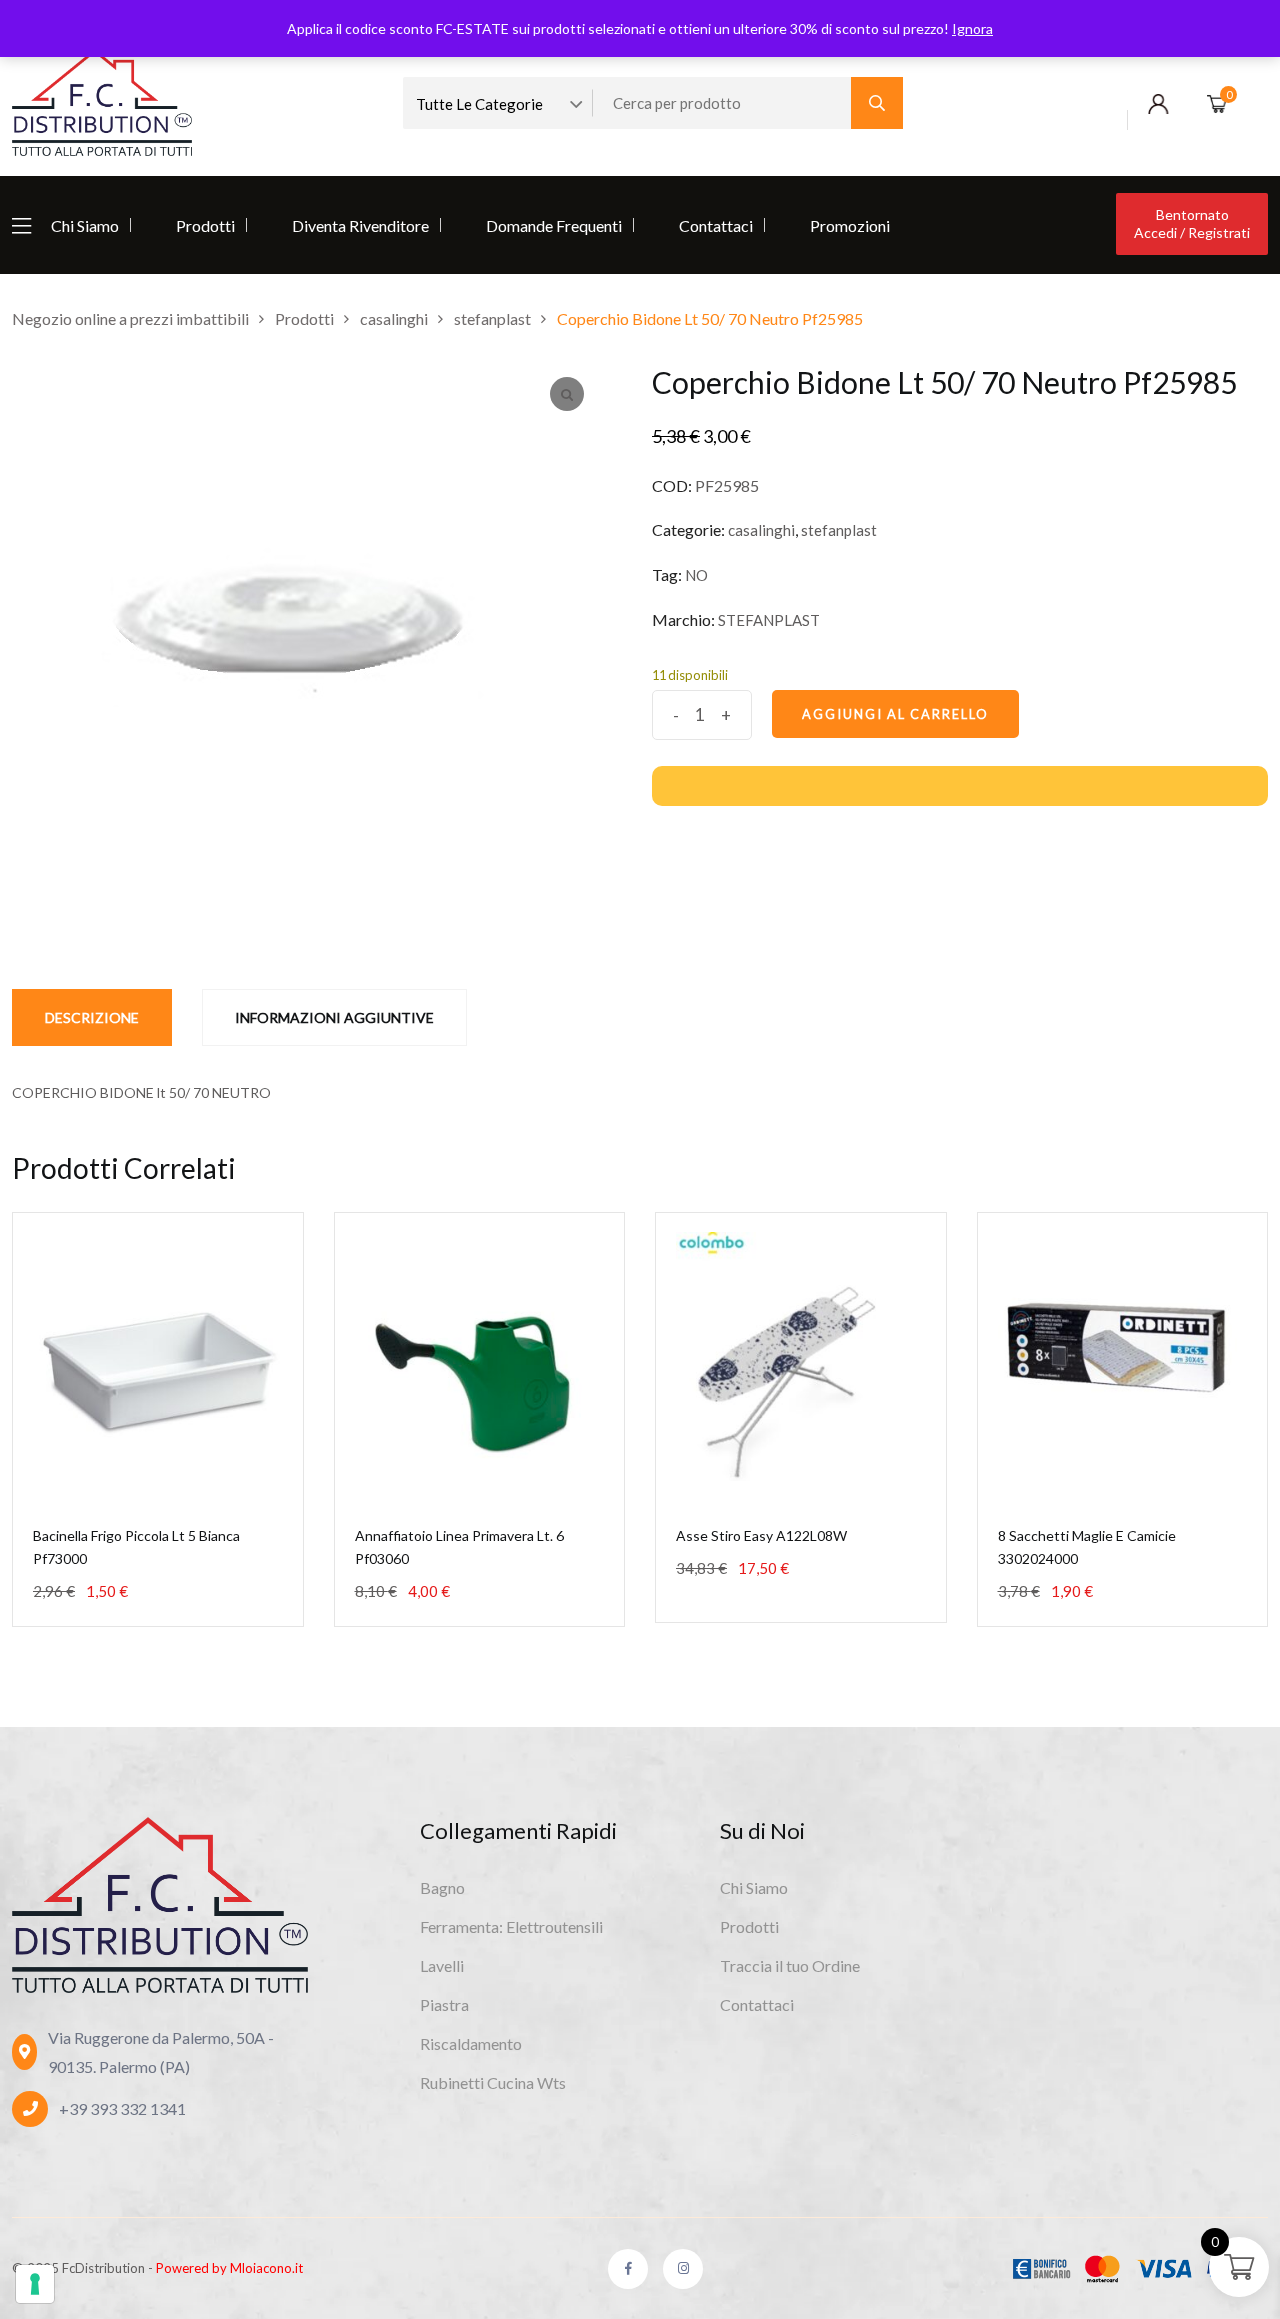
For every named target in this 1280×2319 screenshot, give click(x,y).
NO (696, 575)
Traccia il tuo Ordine (790, 1965)
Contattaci (716, 225)
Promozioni (850, 225)
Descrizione (92, 1017)
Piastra (444, 2004)
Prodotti (205, 225)
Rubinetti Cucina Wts (493, 2082)
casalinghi (761, 530)
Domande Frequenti (554, 225)
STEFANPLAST (769, 620)
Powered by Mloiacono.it (229, 2268)
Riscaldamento (471, 2043)
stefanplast (839, 530)
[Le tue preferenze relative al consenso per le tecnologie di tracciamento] (35, 2284)
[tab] (92, 1017)
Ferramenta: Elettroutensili (511, 1926)
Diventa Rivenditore (360, 225)
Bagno (442, 1887)
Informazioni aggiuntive (334, 1017)
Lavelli (442, 1965)
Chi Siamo (85, 225)
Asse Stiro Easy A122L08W (761, 1535)
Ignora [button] (972, 28)
